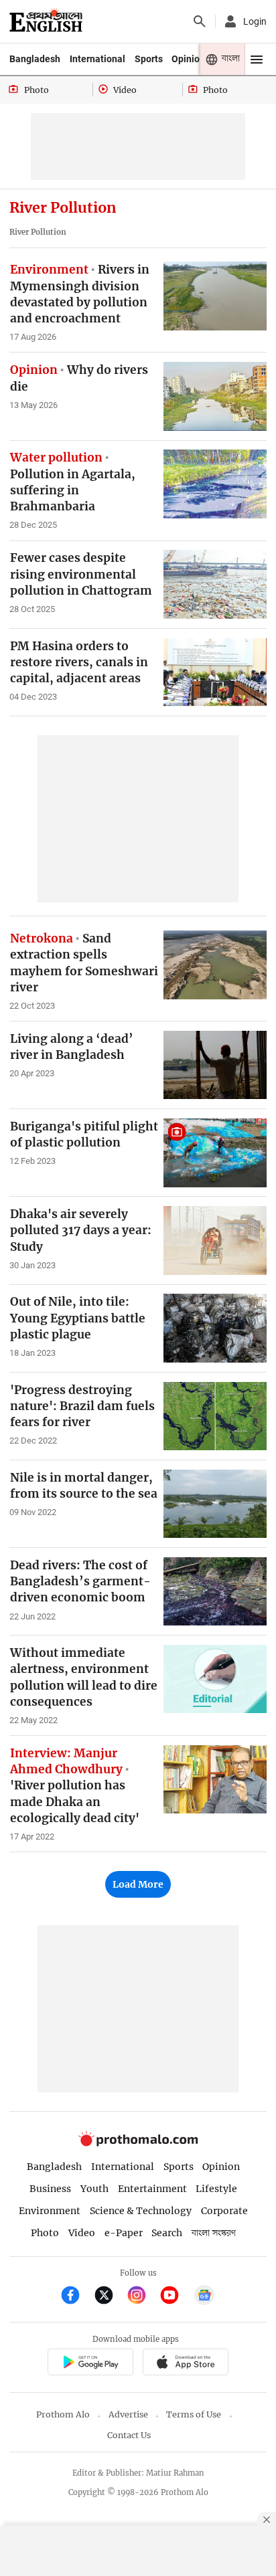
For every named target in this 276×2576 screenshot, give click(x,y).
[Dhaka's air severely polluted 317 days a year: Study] (215, 1240)
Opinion (188, 59)
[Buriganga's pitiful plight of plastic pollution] (215, 1153)
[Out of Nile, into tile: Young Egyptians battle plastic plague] (215, 1328)
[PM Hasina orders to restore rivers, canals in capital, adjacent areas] (215, 672)
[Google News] (204, 2297)
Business (50, 2189)
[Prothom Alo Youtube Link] (175, 2297)
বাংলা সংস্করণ (214, 2233)
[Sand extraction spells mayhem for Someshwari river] (215, 965)
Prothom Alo (63, 2414)
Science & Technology (141, 2211)
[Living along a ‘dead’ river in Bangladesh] (215, 1065)
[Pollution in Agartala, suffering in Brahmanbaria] (215, 484)
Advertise (128, 2414)
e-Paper (124, 2233)
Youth (94, 2189)
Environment (50, 2211)
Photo (45, 2233)
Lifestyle (216, 2189)
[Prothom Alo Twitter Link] (110, 2297)
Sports (149, 59)
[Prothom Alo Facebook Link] (76, 2297)
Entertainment (152, 2189)
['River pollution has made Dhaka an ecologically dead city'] (215, 1779)
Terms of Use (194, 2414)
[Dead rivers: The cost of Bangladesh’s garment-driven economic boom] (215, 1591)
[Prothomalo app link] (90, 2364)
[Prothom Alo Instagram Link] (142, 2297)
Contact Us (129, 2435)
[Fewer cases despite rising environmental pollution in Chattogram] (215, 584)
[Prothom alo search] (200, 21)
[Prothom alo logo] (138, 2143)
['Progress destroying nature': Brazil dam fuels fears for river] (215, 1416)
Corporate (224, 2211)
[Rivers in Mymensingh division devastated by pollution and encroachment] (215, 296)
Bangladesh (35, 59)
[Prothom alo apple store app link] (185, 2364)
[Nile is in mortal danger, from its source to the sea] (215, 1504)
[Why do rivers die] (215, 396)
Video (82, 2233)
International (97, 59)
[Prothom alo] (46, 21)
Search (167, 2233)
